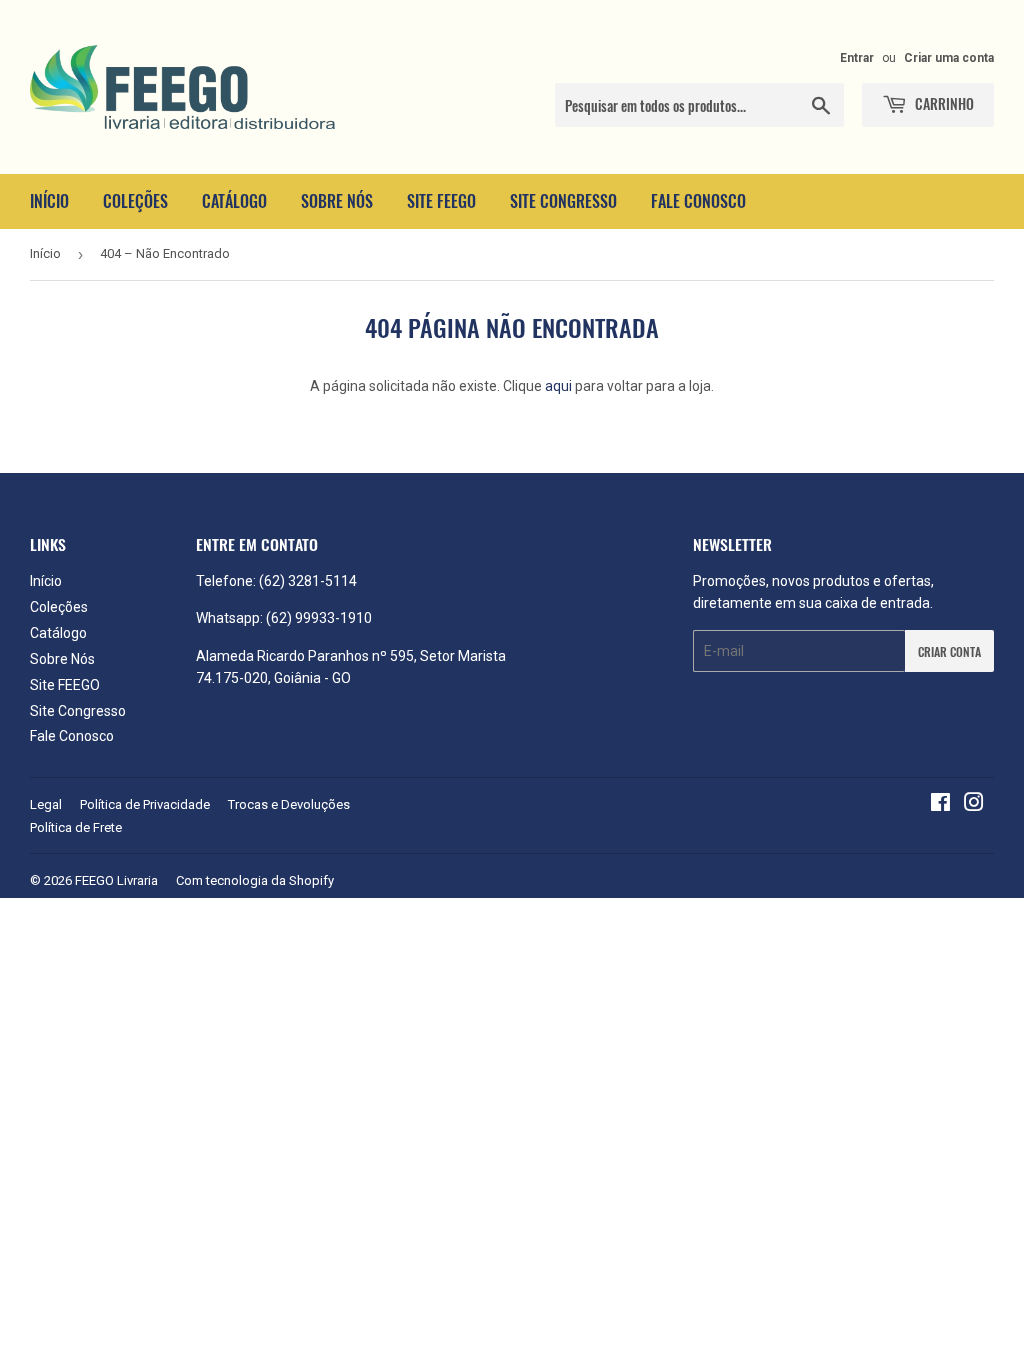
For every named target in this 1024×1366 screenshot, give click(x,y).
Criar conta (949, 651)
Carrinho (943, 103)
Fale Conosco (698, 201)
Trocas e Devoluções (289, 804)
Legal (46, 804)
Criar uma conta (949, 58)
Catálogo (234, 201)
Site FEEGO (441, 201)
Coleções (135, 201)
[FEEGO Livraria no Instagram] (974, 805)
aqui (558, 386)
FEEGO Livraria (116, 880)
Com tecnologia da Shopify (255, 880)
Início (49, 201)
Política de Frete (76, 827)
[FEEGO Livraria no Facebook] (940, 805)
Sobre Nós (337, 201)
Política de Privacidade (145, 804)
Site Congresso (563, 201)
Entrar (857, 58)
